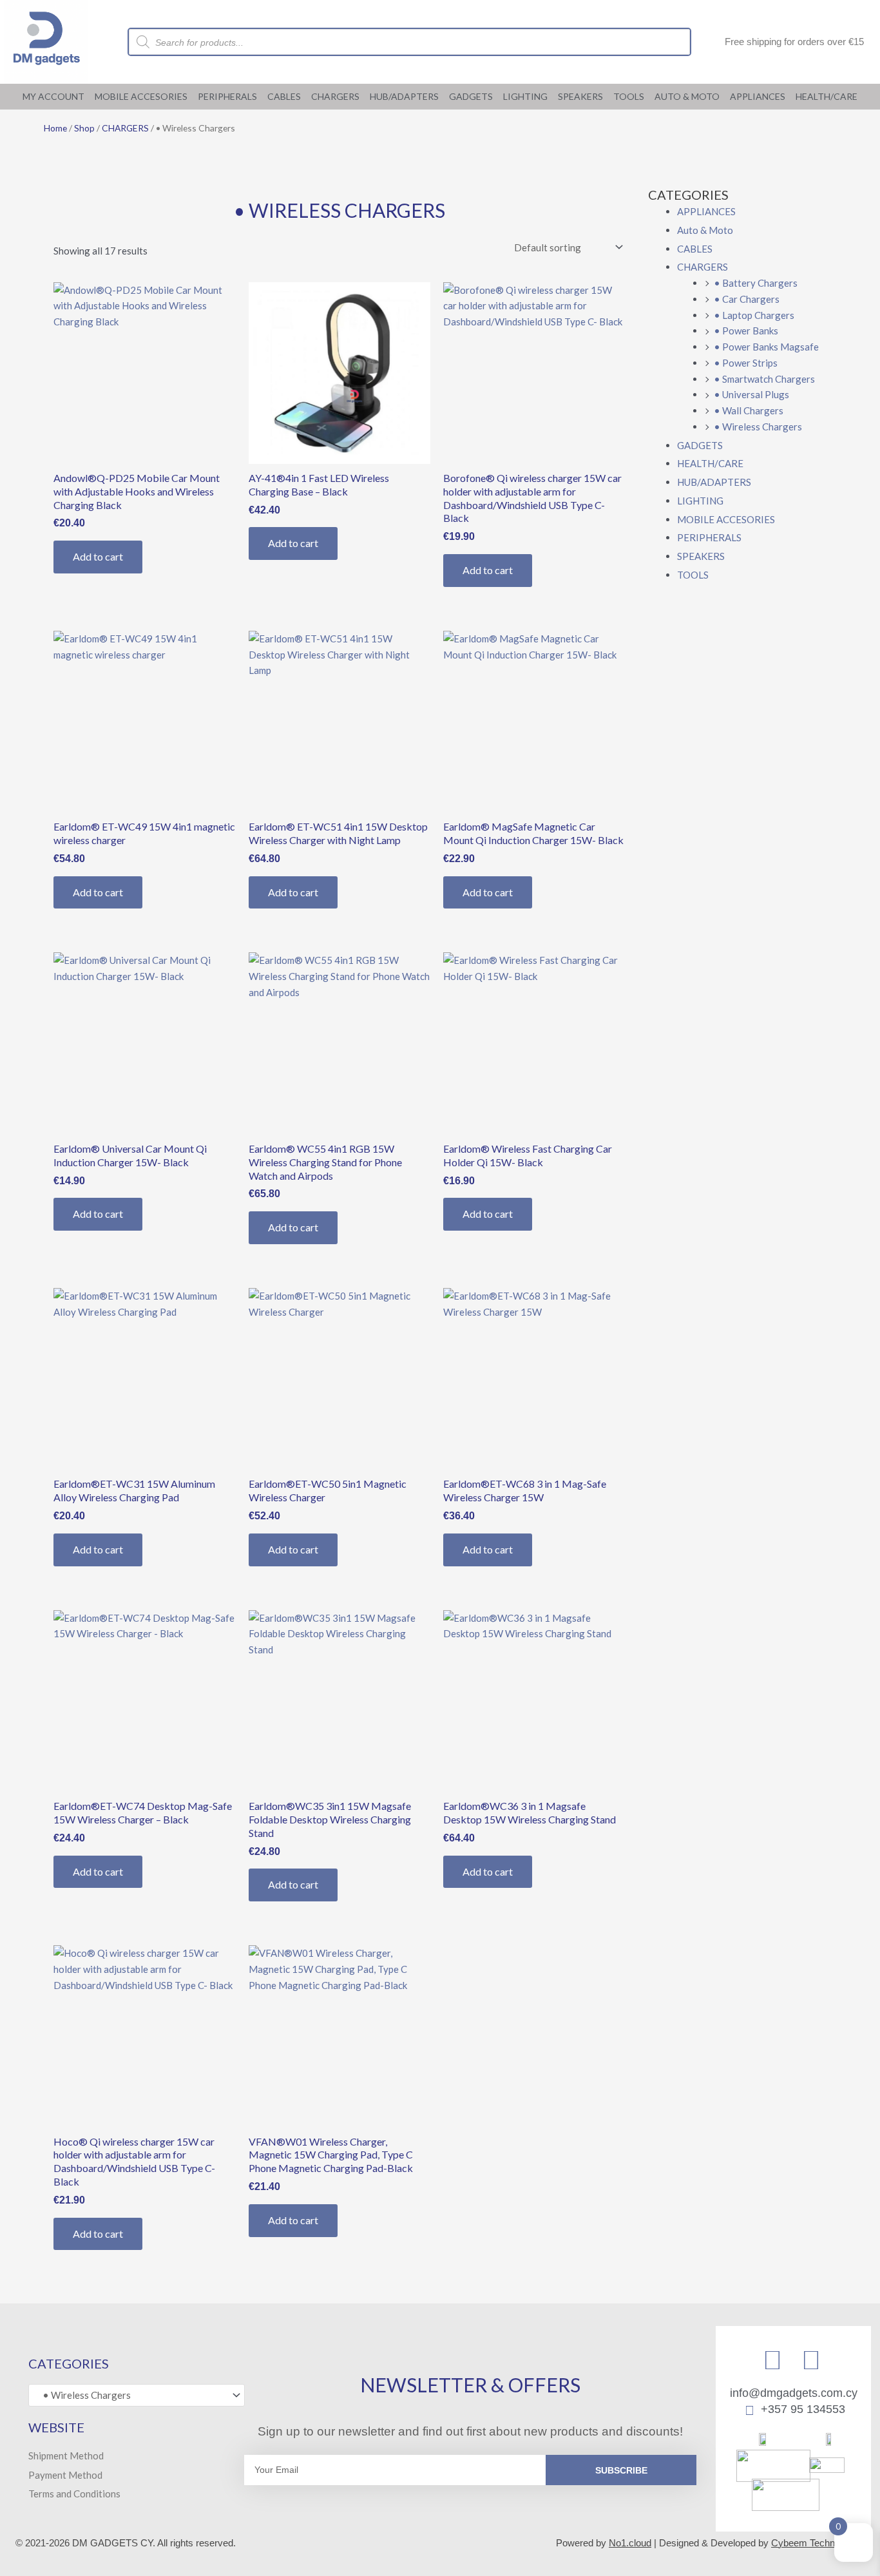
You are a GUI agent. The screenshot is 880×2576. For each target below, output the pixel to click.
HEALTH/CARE (827, 96)
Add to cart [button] (98, 556)
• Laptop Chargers (754, 315)
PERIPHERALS (227, 96)
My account (53, 96)
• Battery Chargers (756, 283)
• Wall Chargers (749, 410)
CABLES (284, 96)
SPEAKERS (580, 96)
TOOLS (629, 96)
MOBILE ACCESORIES (141, 96)
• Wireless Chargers (758, 427)
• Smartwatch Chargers (764, 379)
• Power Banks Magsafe (766, 347)
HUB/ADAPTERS (404, 96)
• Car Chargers (747, 299)
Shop (84, 128)
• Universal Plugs (751, 394)
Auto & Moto (687, 96)
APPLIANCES (758, 96)
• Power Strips (746, 363)
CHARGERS (335, 96)
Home (55, 128)
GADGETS (471, 96)
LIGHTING (525, 96)
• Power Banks (746, 331)
